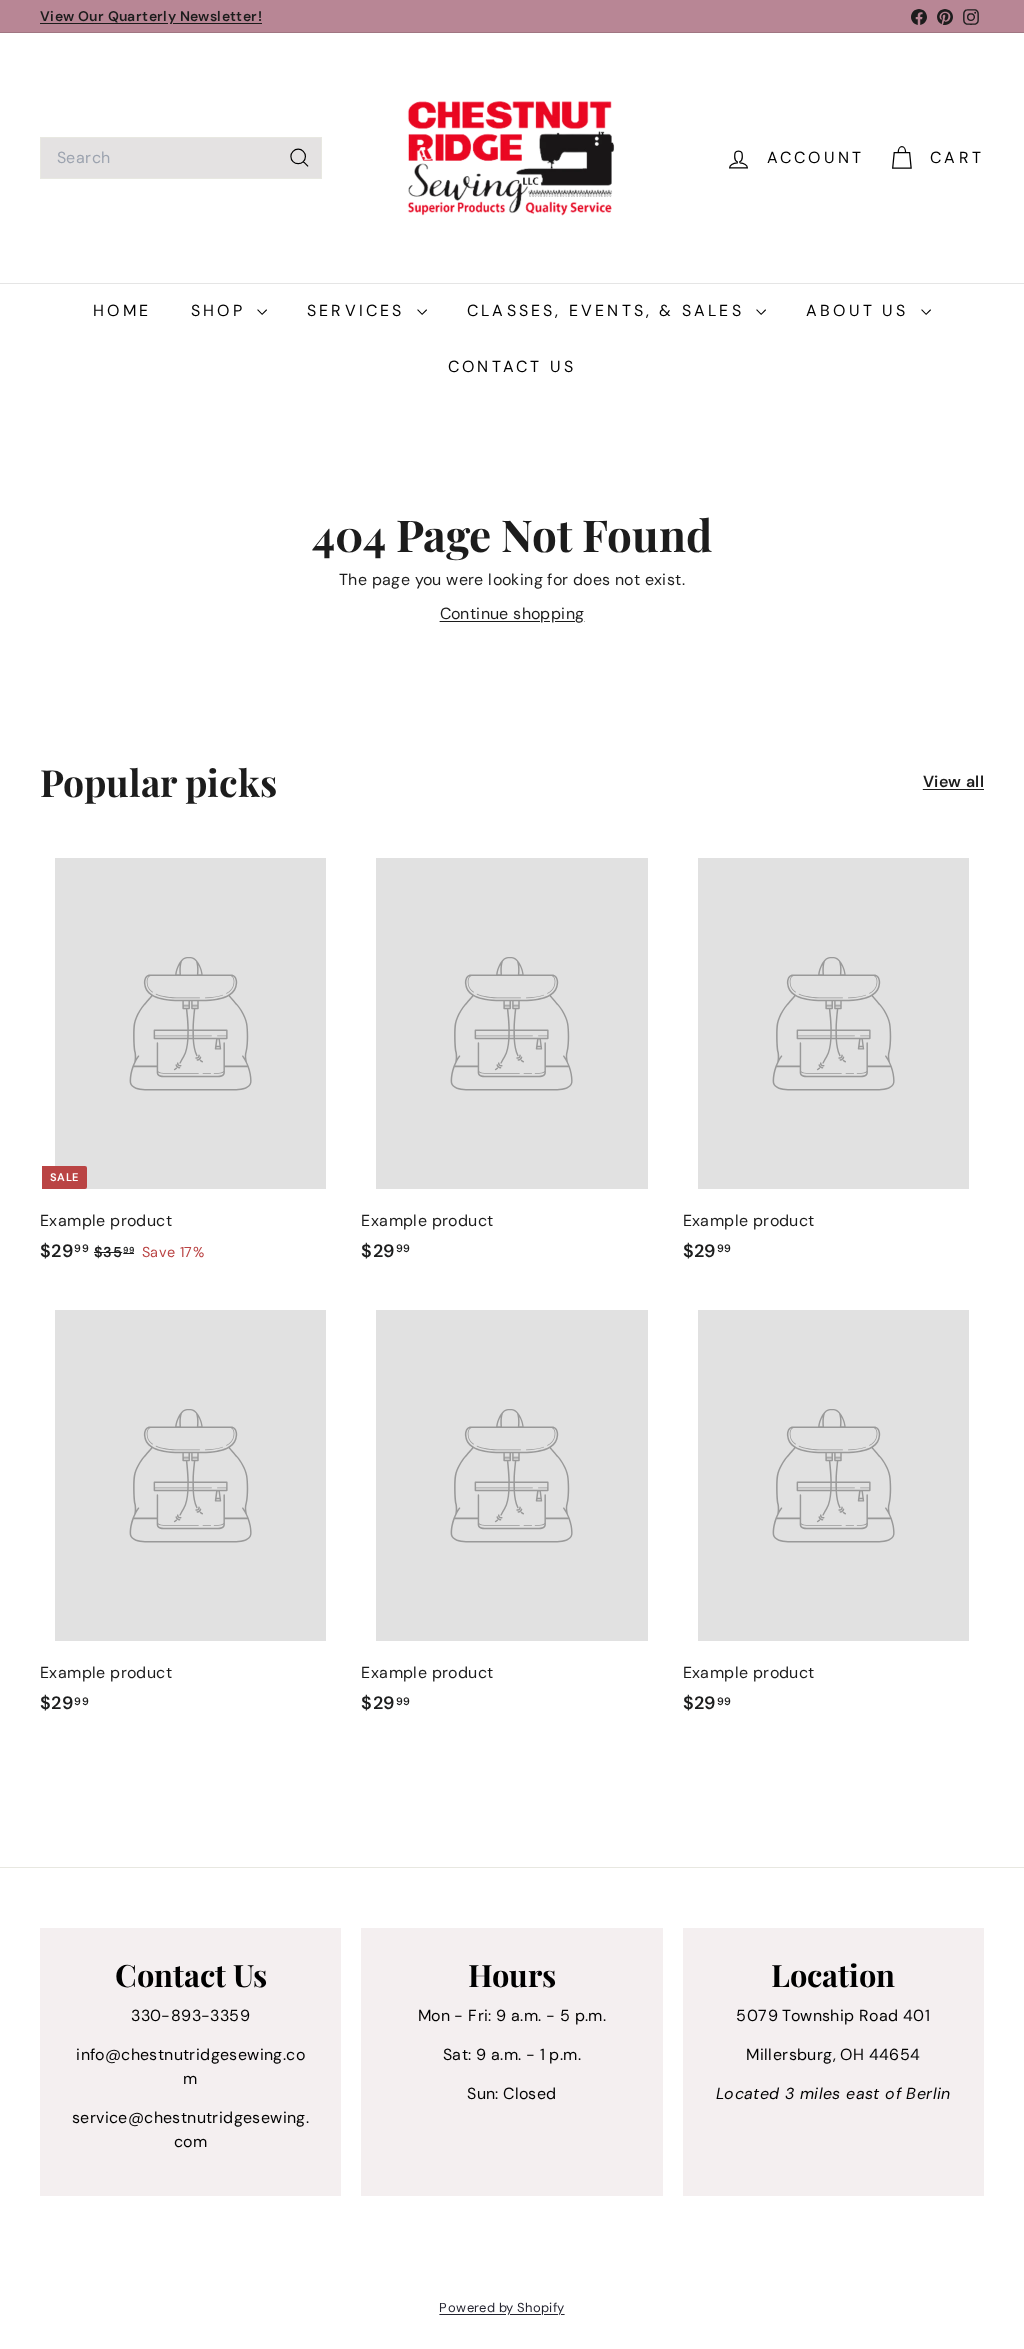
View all (953, 781)
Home (122, 310)
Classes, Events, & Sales (609, 310)
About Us (861, 310)
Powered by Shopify (501, 2307)
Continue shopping (512, 613)
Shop (221, 310)
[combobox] (181, 158)
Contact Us (512, 366)
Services (359, 310)
